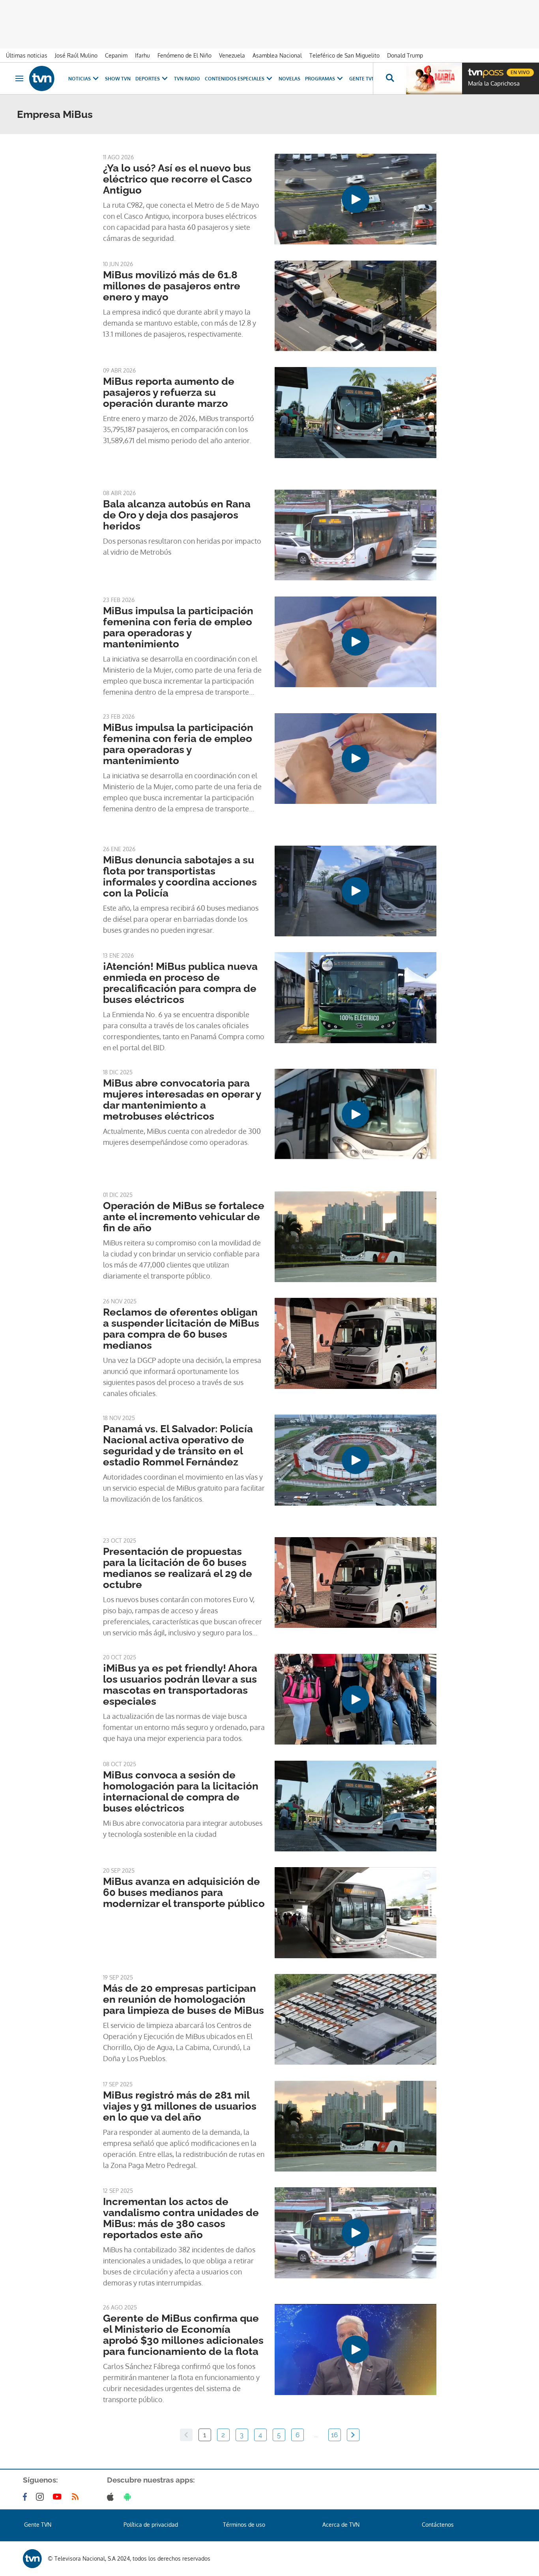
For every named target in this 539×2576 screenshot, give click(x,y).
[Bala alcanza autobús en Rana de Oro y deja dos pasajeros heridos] (356, 535)
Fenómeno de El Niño (184, 55)
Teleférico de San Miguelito (344, 55)
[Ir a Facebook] (26, 2497)
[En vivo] (475, 69)
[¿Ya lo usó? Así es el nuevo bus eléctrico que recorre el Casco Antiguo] (356, 199)
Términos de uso (244, 2525)
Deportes (148, 79)
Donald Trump (405, 55)
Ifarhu (142, 55)
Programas (320, 79)
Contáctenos (438, 2525)
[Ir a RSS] (77, 2497)
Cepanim (116, 55)
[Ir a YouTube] (59, 2497)
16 (334, 2435)
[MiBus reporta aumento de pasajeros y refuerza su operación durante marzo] (356, 412)
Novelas (289, 79)
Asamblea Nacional (277, 55)
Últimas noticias (27, 55)
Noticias (80, 79)
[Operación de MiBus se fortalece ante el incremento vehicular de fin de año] (356, 1237)
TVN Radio (187, 79)
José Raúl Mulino (76, 55)
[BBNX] (32, 2559)
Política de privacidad (151, 2525)
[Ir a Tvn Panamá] (42, 78)
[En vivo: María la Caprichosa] (434, 78)
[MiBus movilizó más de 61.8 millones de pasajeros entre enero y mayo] (356, 306)
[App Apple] (112, 2497)
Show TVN (118, 79)
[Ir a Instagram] (41, 2497)
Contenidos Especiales (235, 79)
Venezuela (232, 55)
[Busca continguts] (389, 78)
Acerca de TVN (341, 2525)
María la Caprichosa (494, 84)
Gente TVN (362, 79)
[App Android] (129, 2497)
